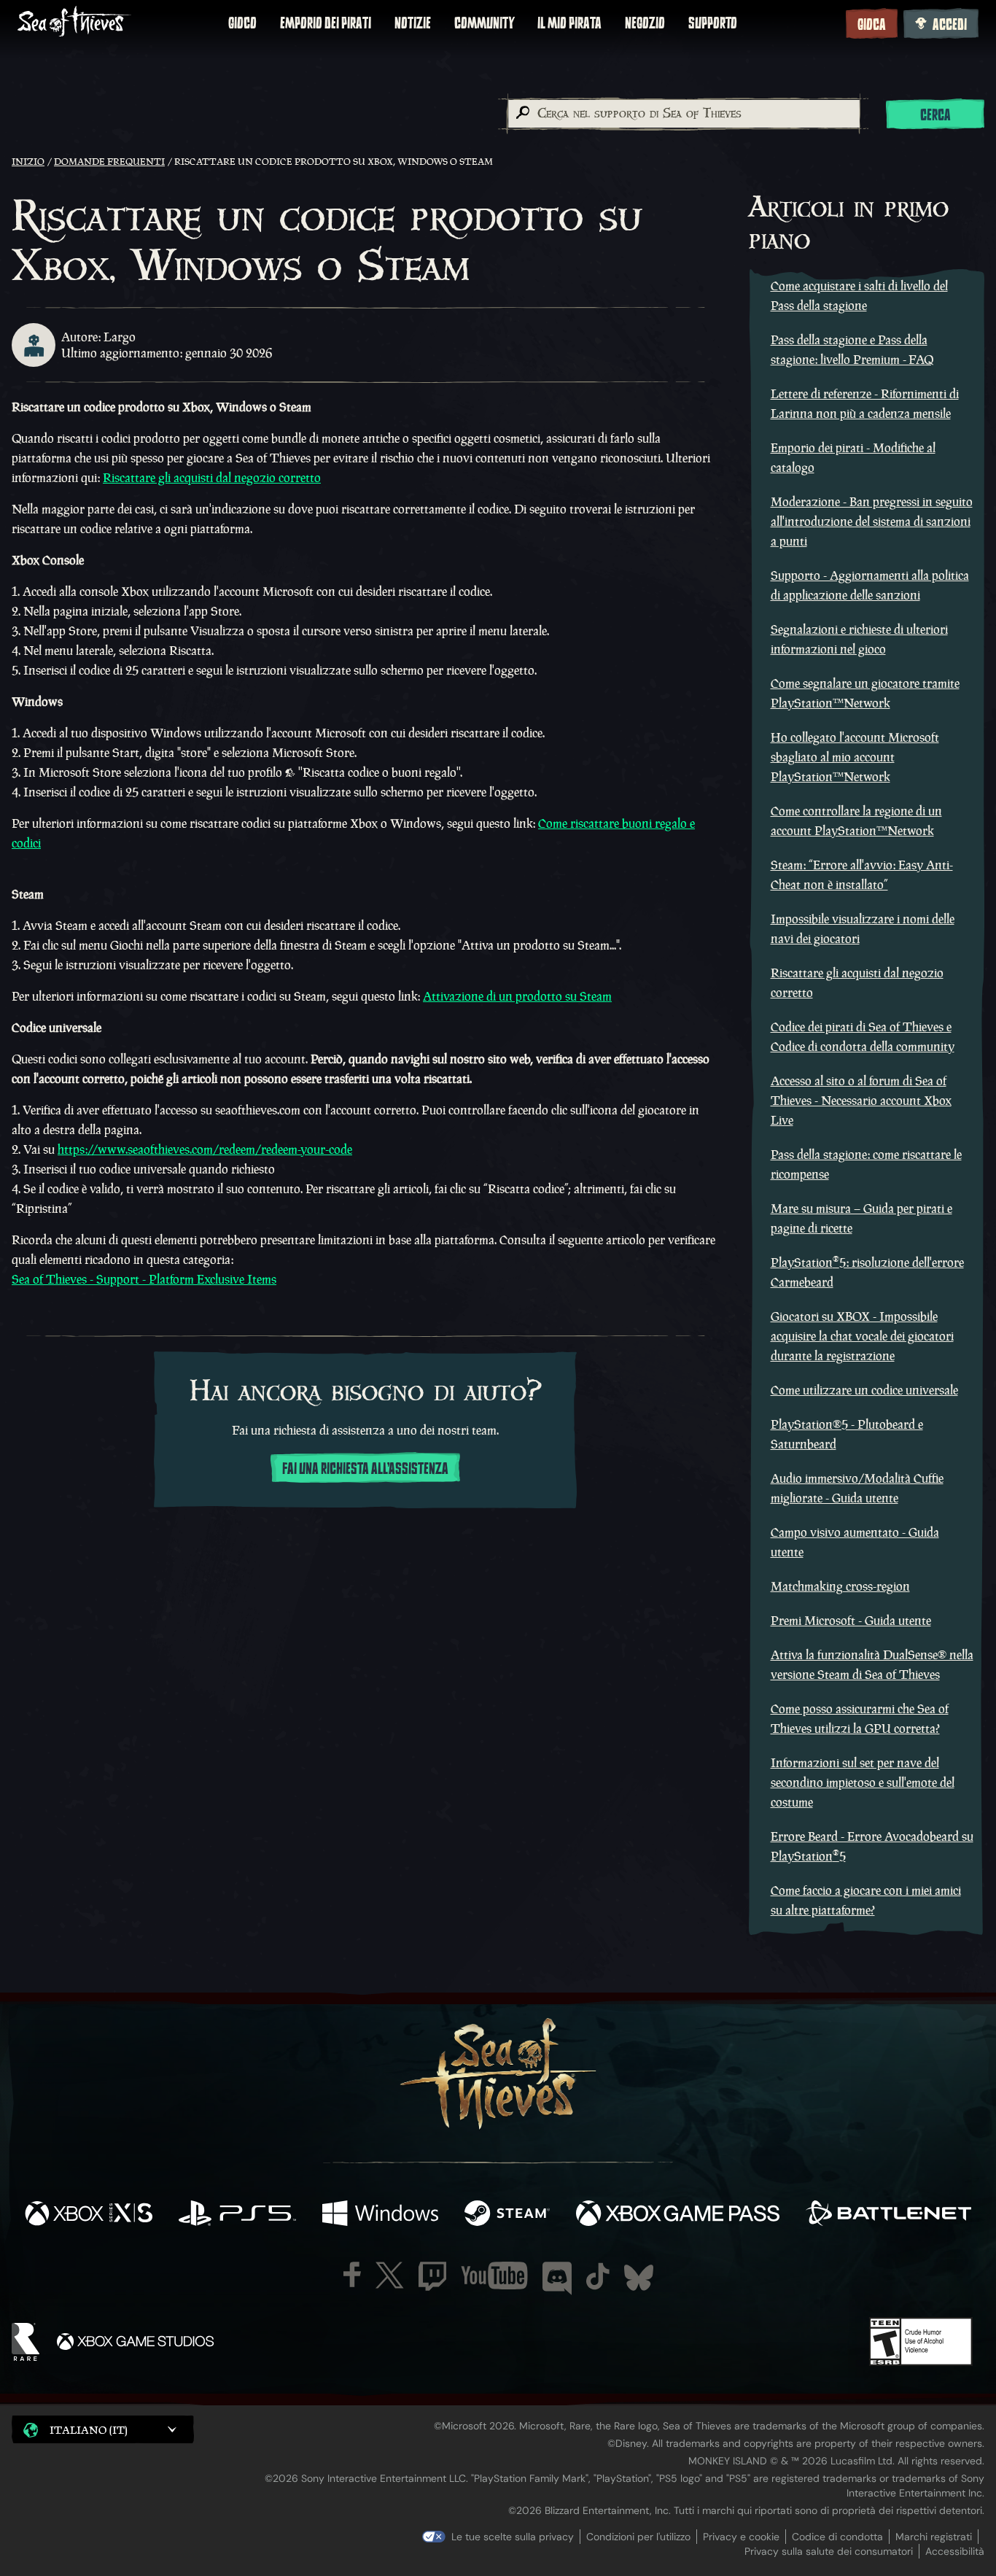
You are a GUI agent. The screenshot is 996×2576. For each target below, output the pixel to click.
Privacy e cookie (741, 2537)
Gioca (872, 25)
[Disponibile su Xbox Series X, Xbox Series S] (89, 2215)
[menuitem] (242, 23)
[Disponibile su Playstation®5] (237, 2215)
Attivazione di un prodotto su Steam (517, 996)
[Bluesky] (639, 2278)
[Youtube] (494, 2276)
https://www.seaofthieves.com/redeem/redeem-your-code (205, 1149)
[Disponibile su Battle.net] (888, 2215)
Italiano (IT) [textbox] (89, 2430)
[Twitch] (432, 2276)
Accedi (950, 25)
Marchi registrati (934, 2537)
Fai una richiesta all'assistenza (365, 1469)
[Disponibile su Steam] (507, 2215)
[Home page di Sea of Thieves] (74, 23)
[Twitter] (390, 2275)
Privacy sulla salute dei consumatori (829, 2551)
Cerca (935, 115)
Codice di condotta (837, 2537)
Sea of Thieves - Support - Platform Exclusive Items (144, 1279)
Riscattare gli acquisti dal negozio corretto (212, 478)
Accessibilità (955, 2551)
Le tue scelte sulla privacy (513, 2537)
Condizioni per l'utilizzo (638, 2537)
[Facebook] (352, 2274)
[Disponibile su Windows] (380, 2215)
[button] (103, 2429)
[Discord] (557, 2278)
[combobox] (683, 114)
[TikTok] (598, 2276)
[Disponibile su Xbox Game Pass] (678, 2215)
